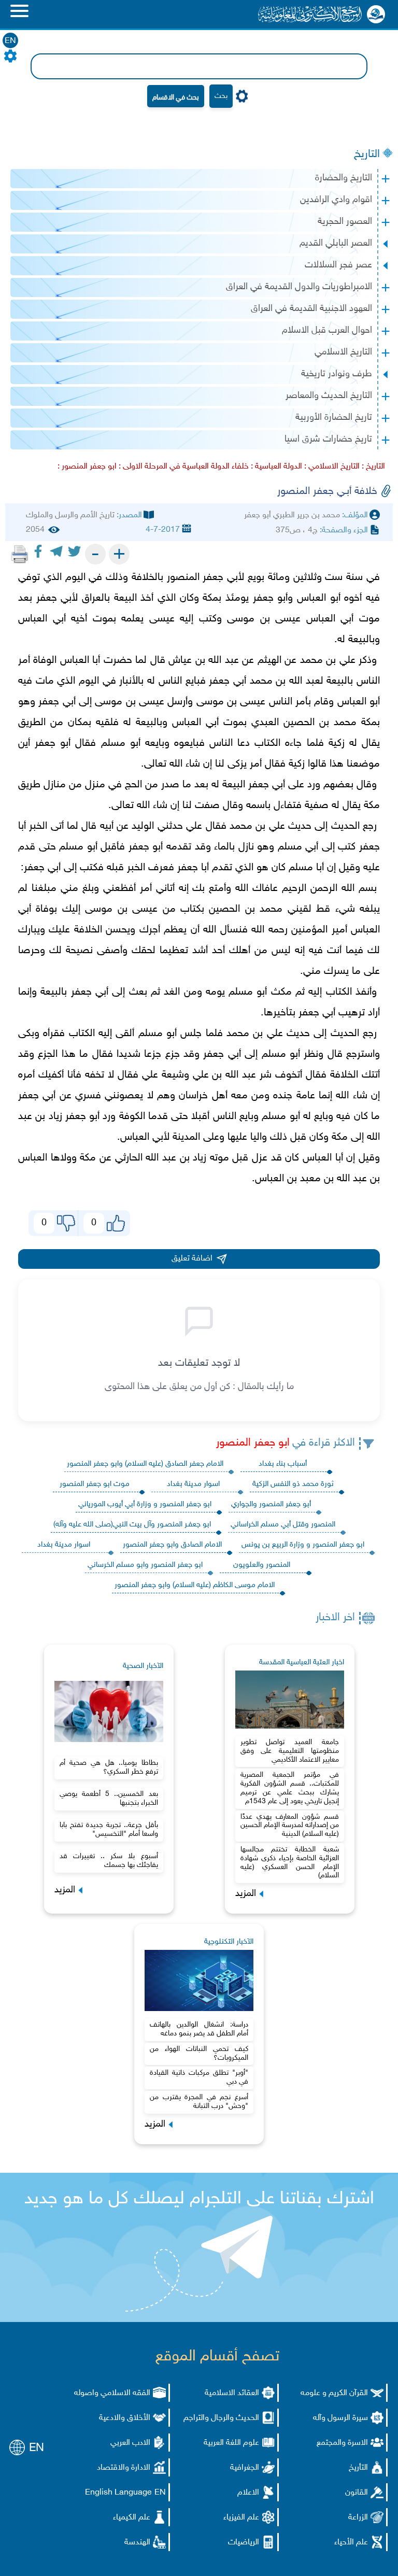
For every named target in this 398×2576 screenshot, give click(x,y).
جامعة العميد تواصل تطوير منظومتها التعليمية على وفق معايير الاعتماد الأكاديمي (290, 1751)
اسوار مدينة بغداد (193, 1484)
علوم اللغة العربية (231, 2443)
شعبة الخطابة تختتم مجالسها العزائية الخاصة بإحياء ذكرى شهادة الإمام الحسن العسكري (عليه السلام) (290, 1863)
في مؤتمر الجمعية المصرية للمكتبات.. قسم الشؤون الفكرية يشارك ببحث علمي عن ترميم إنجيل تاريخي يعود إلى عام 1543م (290, 1788)
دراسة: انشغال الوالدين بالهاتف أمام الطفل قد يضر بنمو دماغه (199, 2029)
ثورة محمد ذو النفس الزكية (293, 1484)
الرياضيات (244, 2543)
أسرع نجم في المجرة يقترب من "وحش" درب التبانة (199, 2102)
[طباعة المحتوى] (20, 554)
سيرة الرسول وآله (340, 2418)
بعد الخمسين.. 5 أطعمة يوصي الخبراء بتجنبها (109, 1799)
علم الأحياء (351, 2543)
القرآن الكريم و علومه (334, 2393)
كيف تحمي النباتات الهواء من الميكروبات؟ (199, 2054)
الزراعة (358, 2518)
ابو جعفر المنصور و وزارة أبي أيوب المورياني (145, 1504)
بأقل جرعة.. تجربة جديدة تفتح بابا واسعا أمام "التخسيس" (109, 1830)
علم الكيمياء (132, 2518)
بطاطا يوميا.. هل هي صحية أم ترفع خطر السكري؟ (109, 1767)
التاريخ (367, 154)
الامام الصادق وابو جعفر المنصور (172, 1545)
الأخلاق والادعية (125, 2418)
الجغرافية (245, 2468)
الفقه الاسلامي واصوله (112, 2393)
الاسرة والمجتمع (342, 2443)
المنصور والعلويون (262, 1565)
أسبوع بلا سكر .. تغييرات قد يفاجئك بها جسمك (109, 1861)
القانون (357, 2493)
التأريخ (358, 2468)
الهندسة (137, 2543)
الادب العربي (130, 2443)
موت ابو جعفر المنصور (95, 1484)
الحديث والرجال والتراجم (221, 2418)
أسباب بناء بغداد (283, 1464)
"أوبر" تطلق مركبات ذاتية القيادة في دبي (199, 2077)
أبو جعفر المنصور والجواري (271, 1504)
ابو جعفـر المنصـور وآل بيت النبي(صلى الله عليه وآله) (132, 1525)
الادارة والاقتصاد (124, 2468)
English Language (118, 2493)
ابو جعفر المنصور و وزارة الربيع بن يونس (303, 1545)
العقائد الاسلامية (232, 2393)
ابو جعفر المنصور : (87, 467)
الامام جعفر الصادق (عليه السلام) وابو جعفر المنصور (145, 1464)
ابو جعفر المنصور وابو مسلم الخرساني (145, 1565)
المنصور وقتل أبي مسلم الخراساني (283, 1525)
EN (10, 41)
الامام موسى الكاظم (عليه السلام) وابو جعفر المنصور (195, 1585)
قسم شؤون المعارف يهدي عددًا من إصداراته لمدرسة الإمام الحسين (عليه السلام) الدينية (290, 1826)
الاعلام (248, 2493)
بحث (221, 96)
